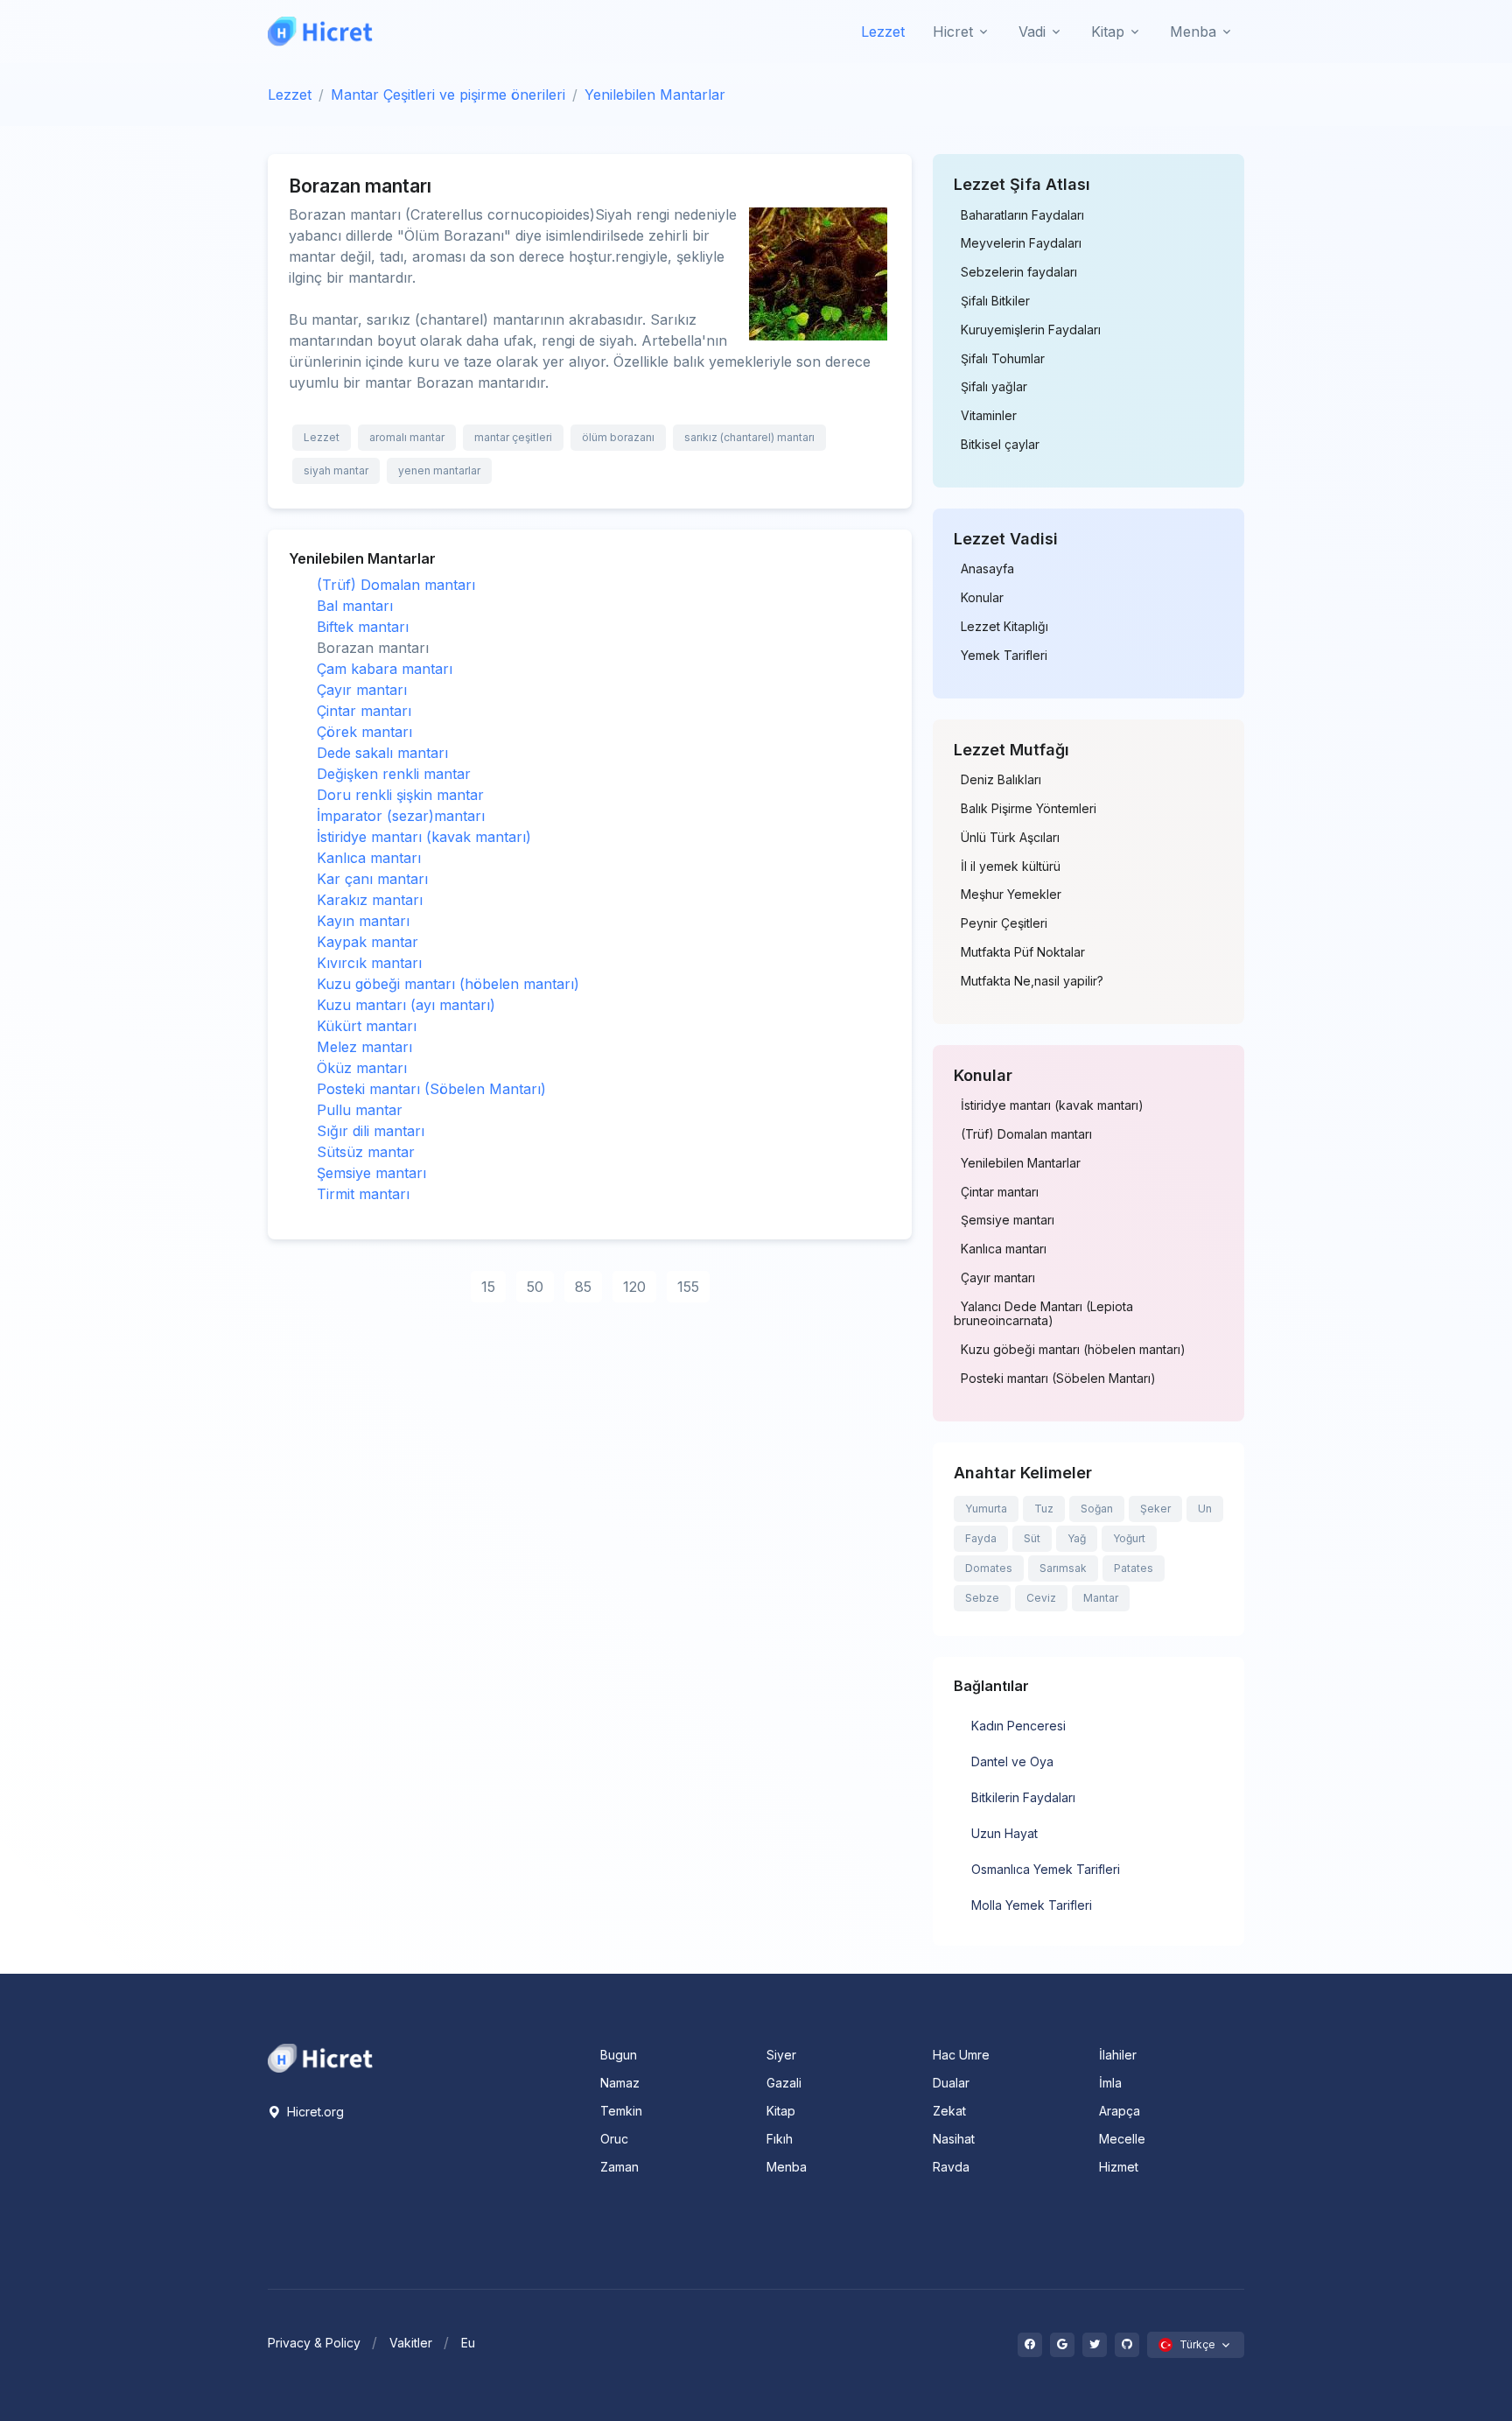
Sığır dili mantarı (371, 1131)
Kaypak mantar (367, 942)
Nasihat (954, 2139)
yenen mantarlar (439, 470)
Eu (468, 2343)
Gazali (784, 2083)
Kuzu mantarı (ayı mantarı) (406, 1005)
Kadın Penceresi (1018, 1726)
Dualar (951, 2083)
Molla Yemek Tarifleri (1032, 1905)
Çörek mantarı (364, 732)
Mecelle (1122, 2139)
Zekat (949, 2111)
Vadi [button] (1032, 32)
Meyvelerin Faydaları (1021, 243)
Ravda (951, 2167)
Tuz (1044, 1509)
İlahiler (1118, 2055)
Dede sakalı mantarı (382, 753)
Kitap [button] (1108, 32)
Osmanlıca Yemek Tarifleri (1046, 1869)
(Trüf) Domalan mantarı (396, 585)
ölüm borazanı (618, 437)
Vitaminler (989, 416)
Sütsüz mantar (366, 1152)
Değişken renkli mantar (394, 774)
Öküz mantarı (362, 1068)
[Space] (320, 2057)
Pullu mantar (360, 1110)
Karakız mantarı (370, 900)
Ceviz (1041, 1598)
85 (583, 1287)
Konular (982, 598)
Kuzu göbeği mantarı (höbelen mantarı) (448, 984)
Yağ (1077, 1538)
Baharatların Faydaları (1022, 215)
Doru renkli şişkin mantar (400, 795)
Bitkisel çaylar (1000, 445)
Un (1205, 1509)
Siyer (781, 2055)
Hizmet (1119, 2167)
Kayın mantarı (363, 921)
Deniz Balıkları (1001, 780)
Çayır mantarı (362, 690)
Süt (1032, 1538)
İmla (1110, 2083)
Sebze (982, 1598)
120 (634, 1287)
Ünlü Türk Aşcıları (1010, 838)
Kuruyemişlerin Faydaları (1031, 330)
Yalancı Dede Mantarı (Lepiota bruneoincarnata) (1043, 1314)
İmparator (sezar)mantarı (401, 816)
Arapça (1120, 2111)
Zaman (619, 2167)
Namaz (620, 2083)
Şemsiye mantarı (371, 1173)
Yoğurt (1129, 1538)
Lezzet (883, 32)
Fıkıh (780, 2139)
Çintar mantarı (364, 711)
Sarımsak (1063, 1568)
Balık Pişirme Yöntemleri (1029, 809)
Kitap (781, 2111)
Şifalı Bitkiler (995, 301)
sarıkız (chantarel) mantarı (749, 437)
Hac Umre (961, 2055)
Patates (1134, 1568)
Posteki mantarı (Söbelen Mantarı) (431, 1089)
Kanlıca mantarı (369, 858)
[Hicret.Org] (320, 31)
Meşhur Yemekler (1011, 895)
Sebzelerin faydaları (1019, 272)
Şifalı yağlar (994, 387)
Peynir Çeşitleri (1004, 923)
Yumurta (986, 1509)
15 (488, 1287)
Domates (989, 1568)
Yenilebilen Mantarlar (655, 95)
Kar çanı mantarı (372, 879)
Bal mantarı (355, 606)
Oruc (614, 2139)
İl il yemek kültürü (1011, 867)
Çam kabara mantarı (385, 669)
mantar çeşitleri (513, 437)
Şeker (1155, 1509)
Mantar (1101, 1598)
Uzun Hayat (1004, 1833)
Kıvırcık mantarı (369, 963)
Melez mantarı (364, 1047)
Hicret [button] (953, 32)
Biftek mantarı (363, 627)
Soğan (1097, 1509)
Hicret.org (314, 2112)
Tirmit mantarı (363, 1194)
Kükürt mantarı (367, 1026)
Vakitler (411, 2343)
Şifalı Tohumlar (1003, 359)
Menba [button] (1193, 32)
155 (688, 1287)
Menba (787, 2167)
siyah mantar (336, 470)
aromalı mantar (407, 437)
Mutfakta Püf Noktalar (1023, 952)
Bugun (619, 2055)
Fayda (981, 1538)
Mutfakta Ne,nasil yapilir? (1032, 981)
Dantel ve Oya (1012, 1761)
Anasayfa (987, 569)
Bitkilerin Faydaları (1023, 1797)
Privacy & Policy (314, 2343)
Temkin (621, 2111)
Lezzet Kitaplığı (1004, 627)
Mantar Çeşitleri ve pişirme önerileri (448, 95)
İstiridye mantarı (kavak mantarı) (424, 837)
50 (535, 1287)
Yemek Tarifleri (1004, 656)
